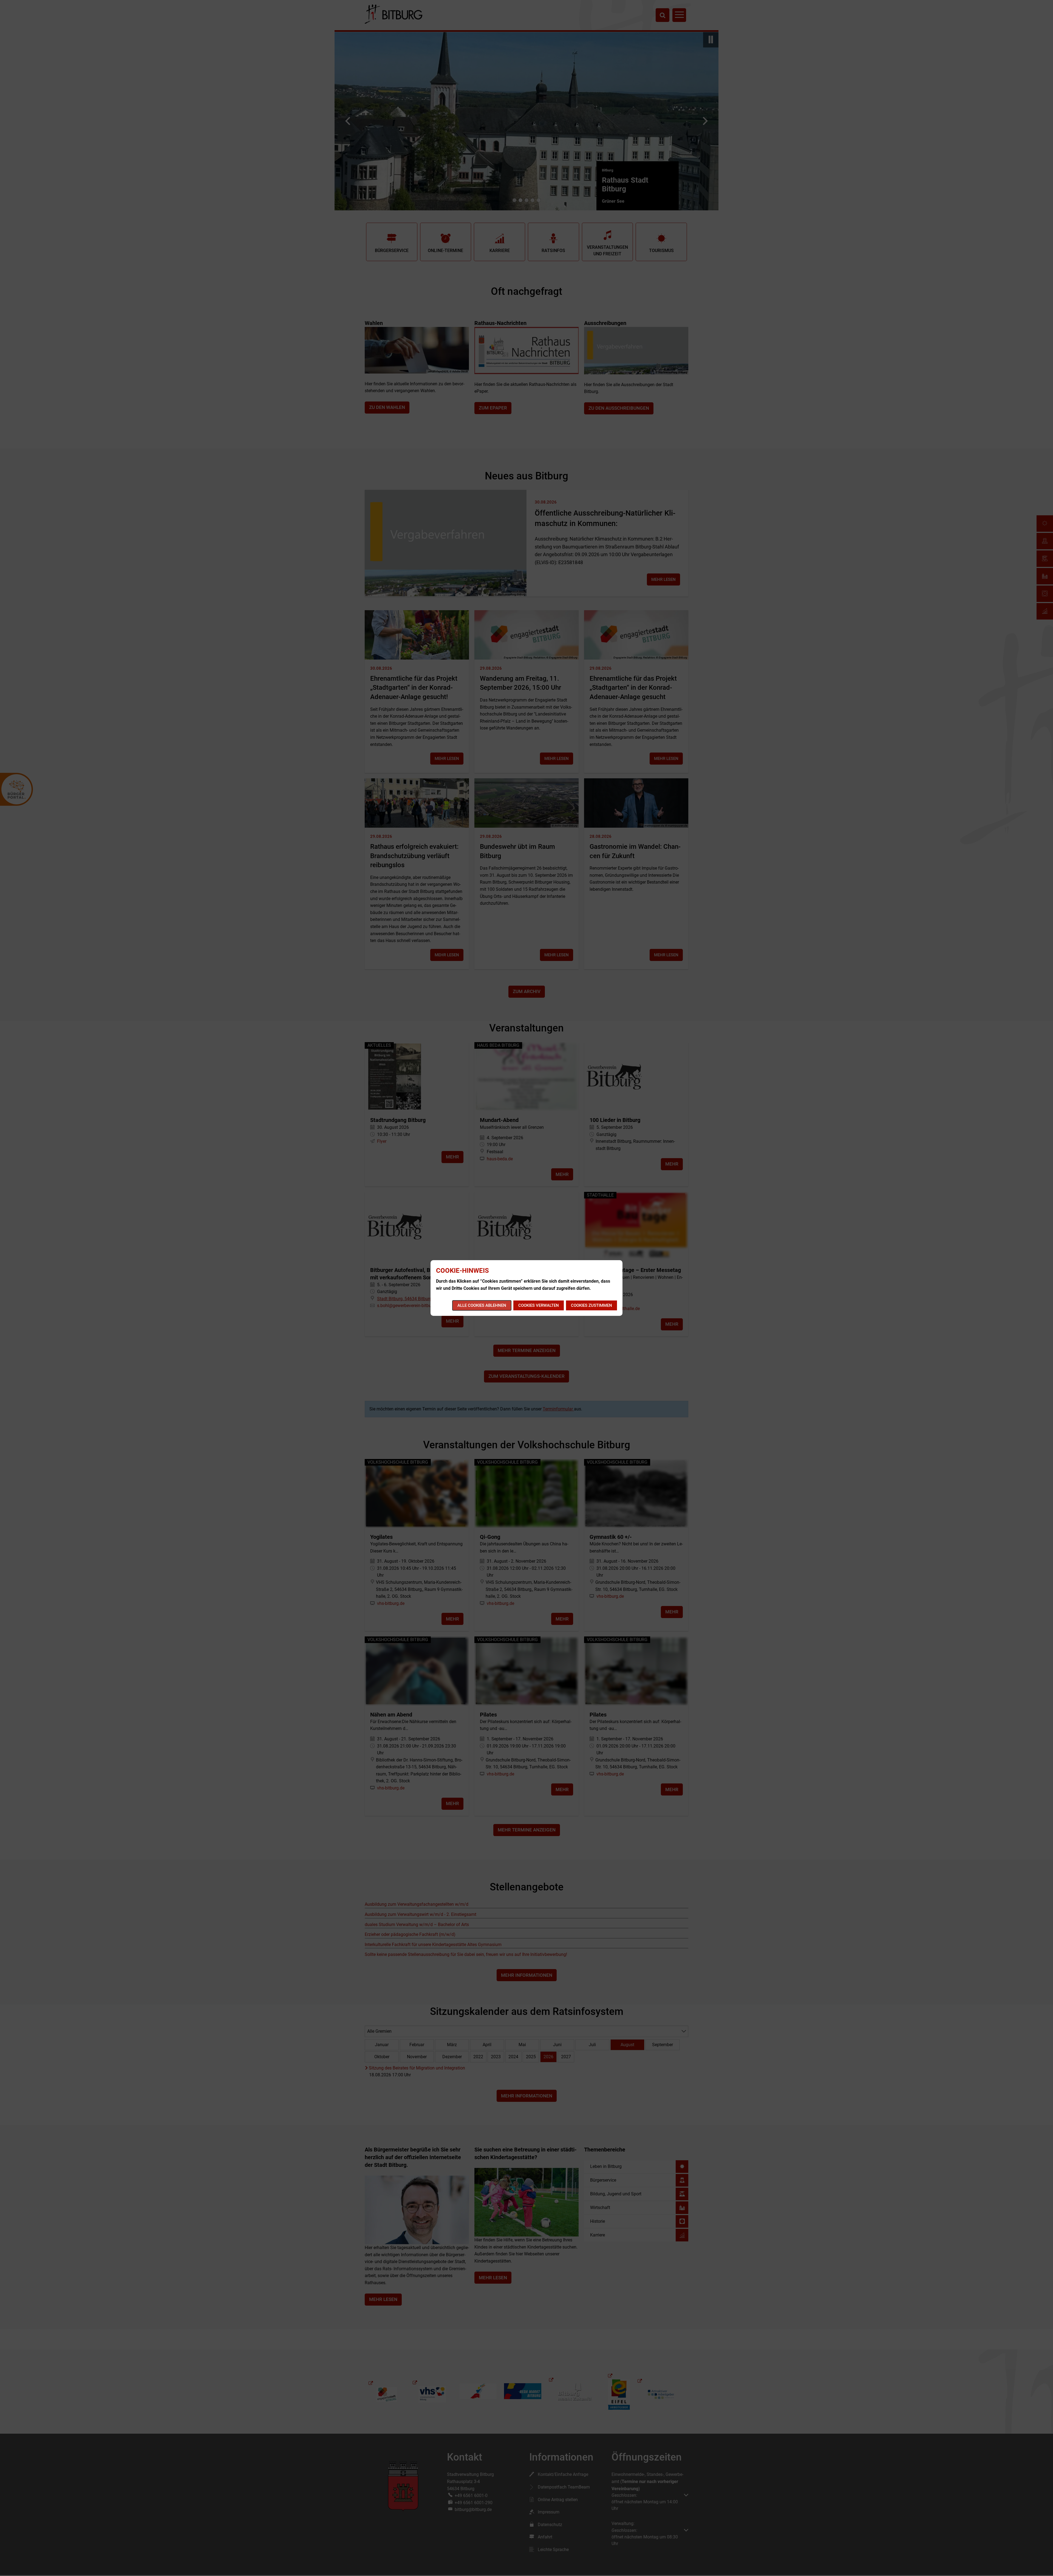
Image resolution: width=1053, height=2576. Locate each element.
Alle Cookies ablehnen (482, 1305)
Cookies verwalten (539, 1305)
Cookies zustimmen (591, 1305)
